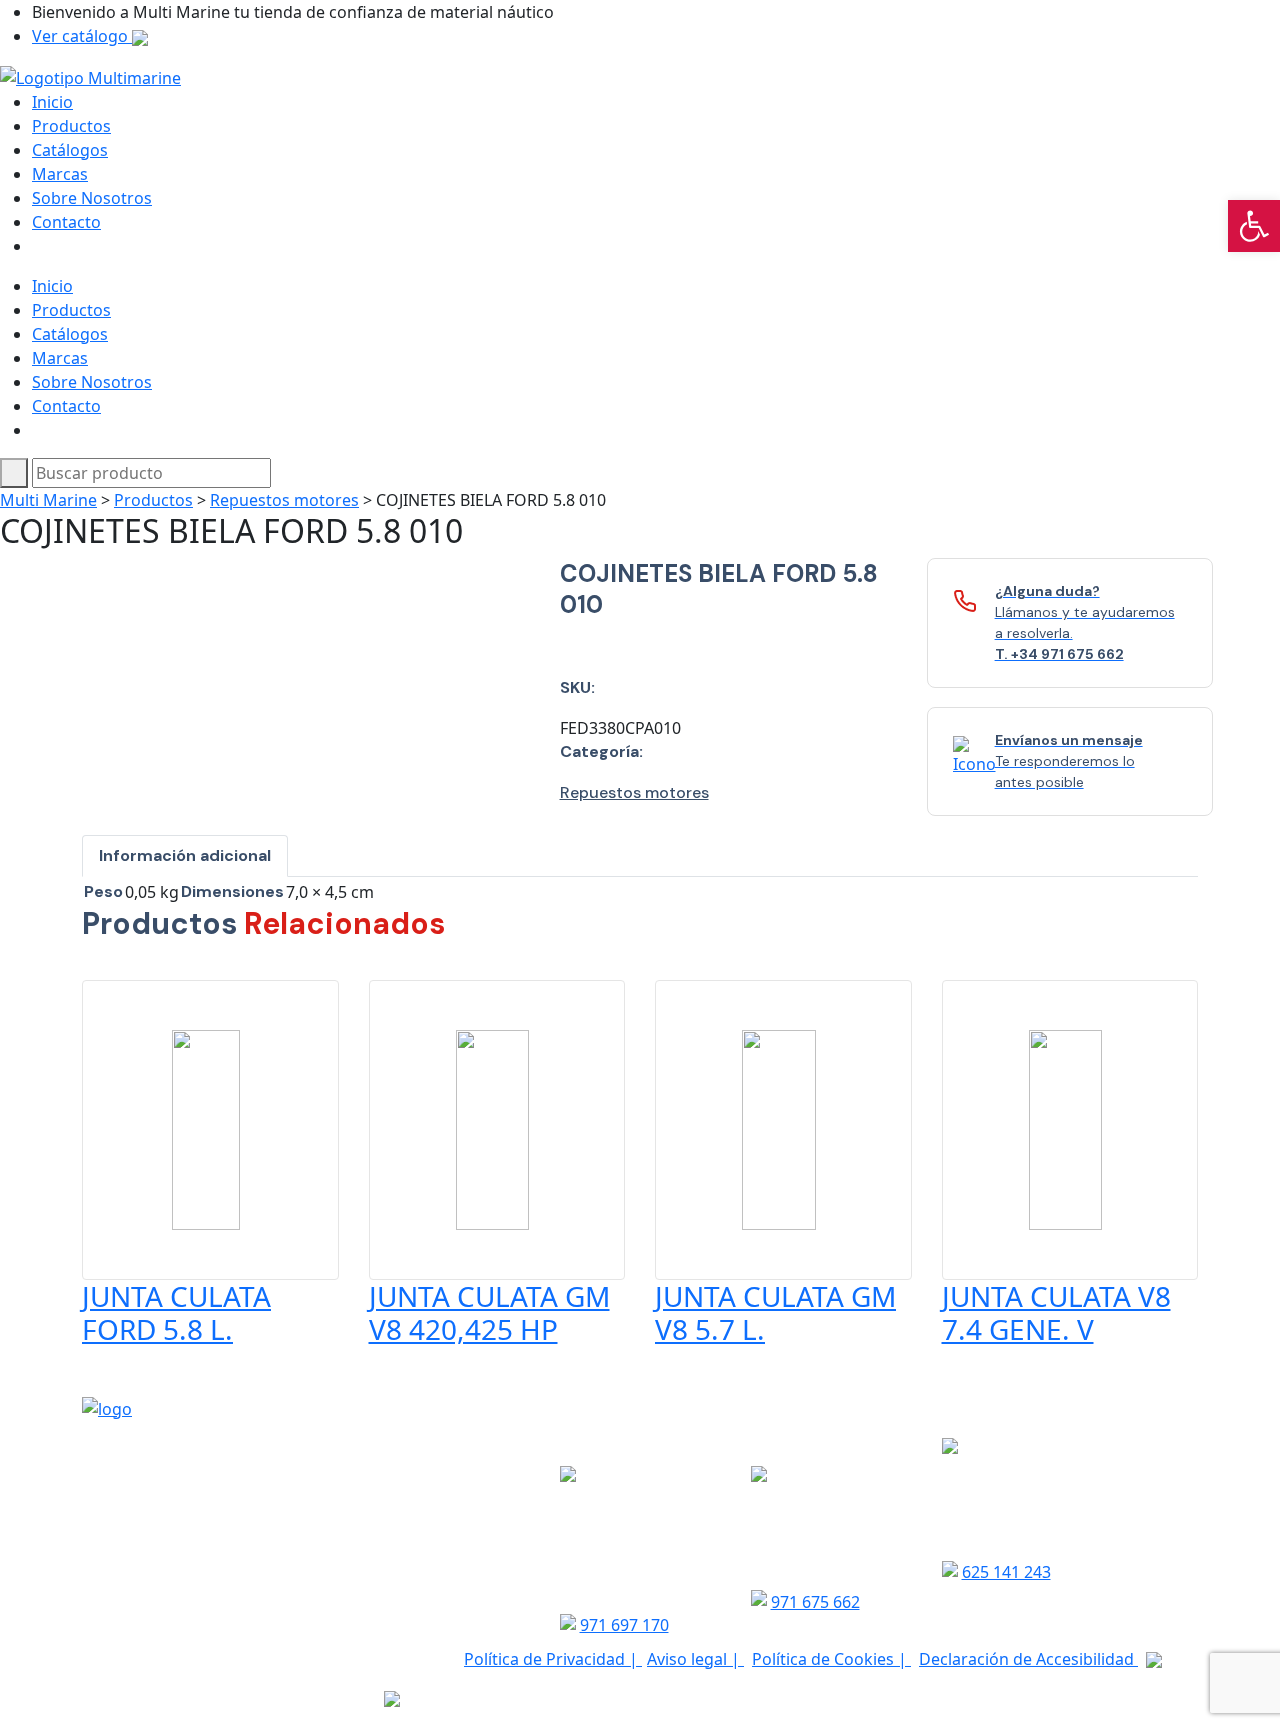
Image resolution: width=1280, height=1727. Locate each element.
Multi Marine (48, 500)
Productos (71, 126)
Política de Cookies (825, 1659)
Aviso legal (689, 1659)
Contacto (66, 222)
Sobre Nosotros (92, 198)
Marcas (60, 174)
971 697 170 (624, 1625)
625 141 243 (1006, 1572)
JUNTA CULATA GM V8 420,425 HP (489, 1313)
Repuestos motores (284, 500)
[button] (1254, 226)
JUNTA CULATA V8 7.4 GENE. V (1056, 1313)
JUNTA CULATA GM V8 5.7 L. (775, 1313)
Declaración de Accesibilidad (1028, 1659)
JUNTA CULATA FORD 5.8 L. (176, 1313)
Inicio (52, 102)
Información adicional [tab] (185, 855)
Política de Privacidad (546, 1659)
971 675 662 (815, 1602)
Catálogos (70, 150)
